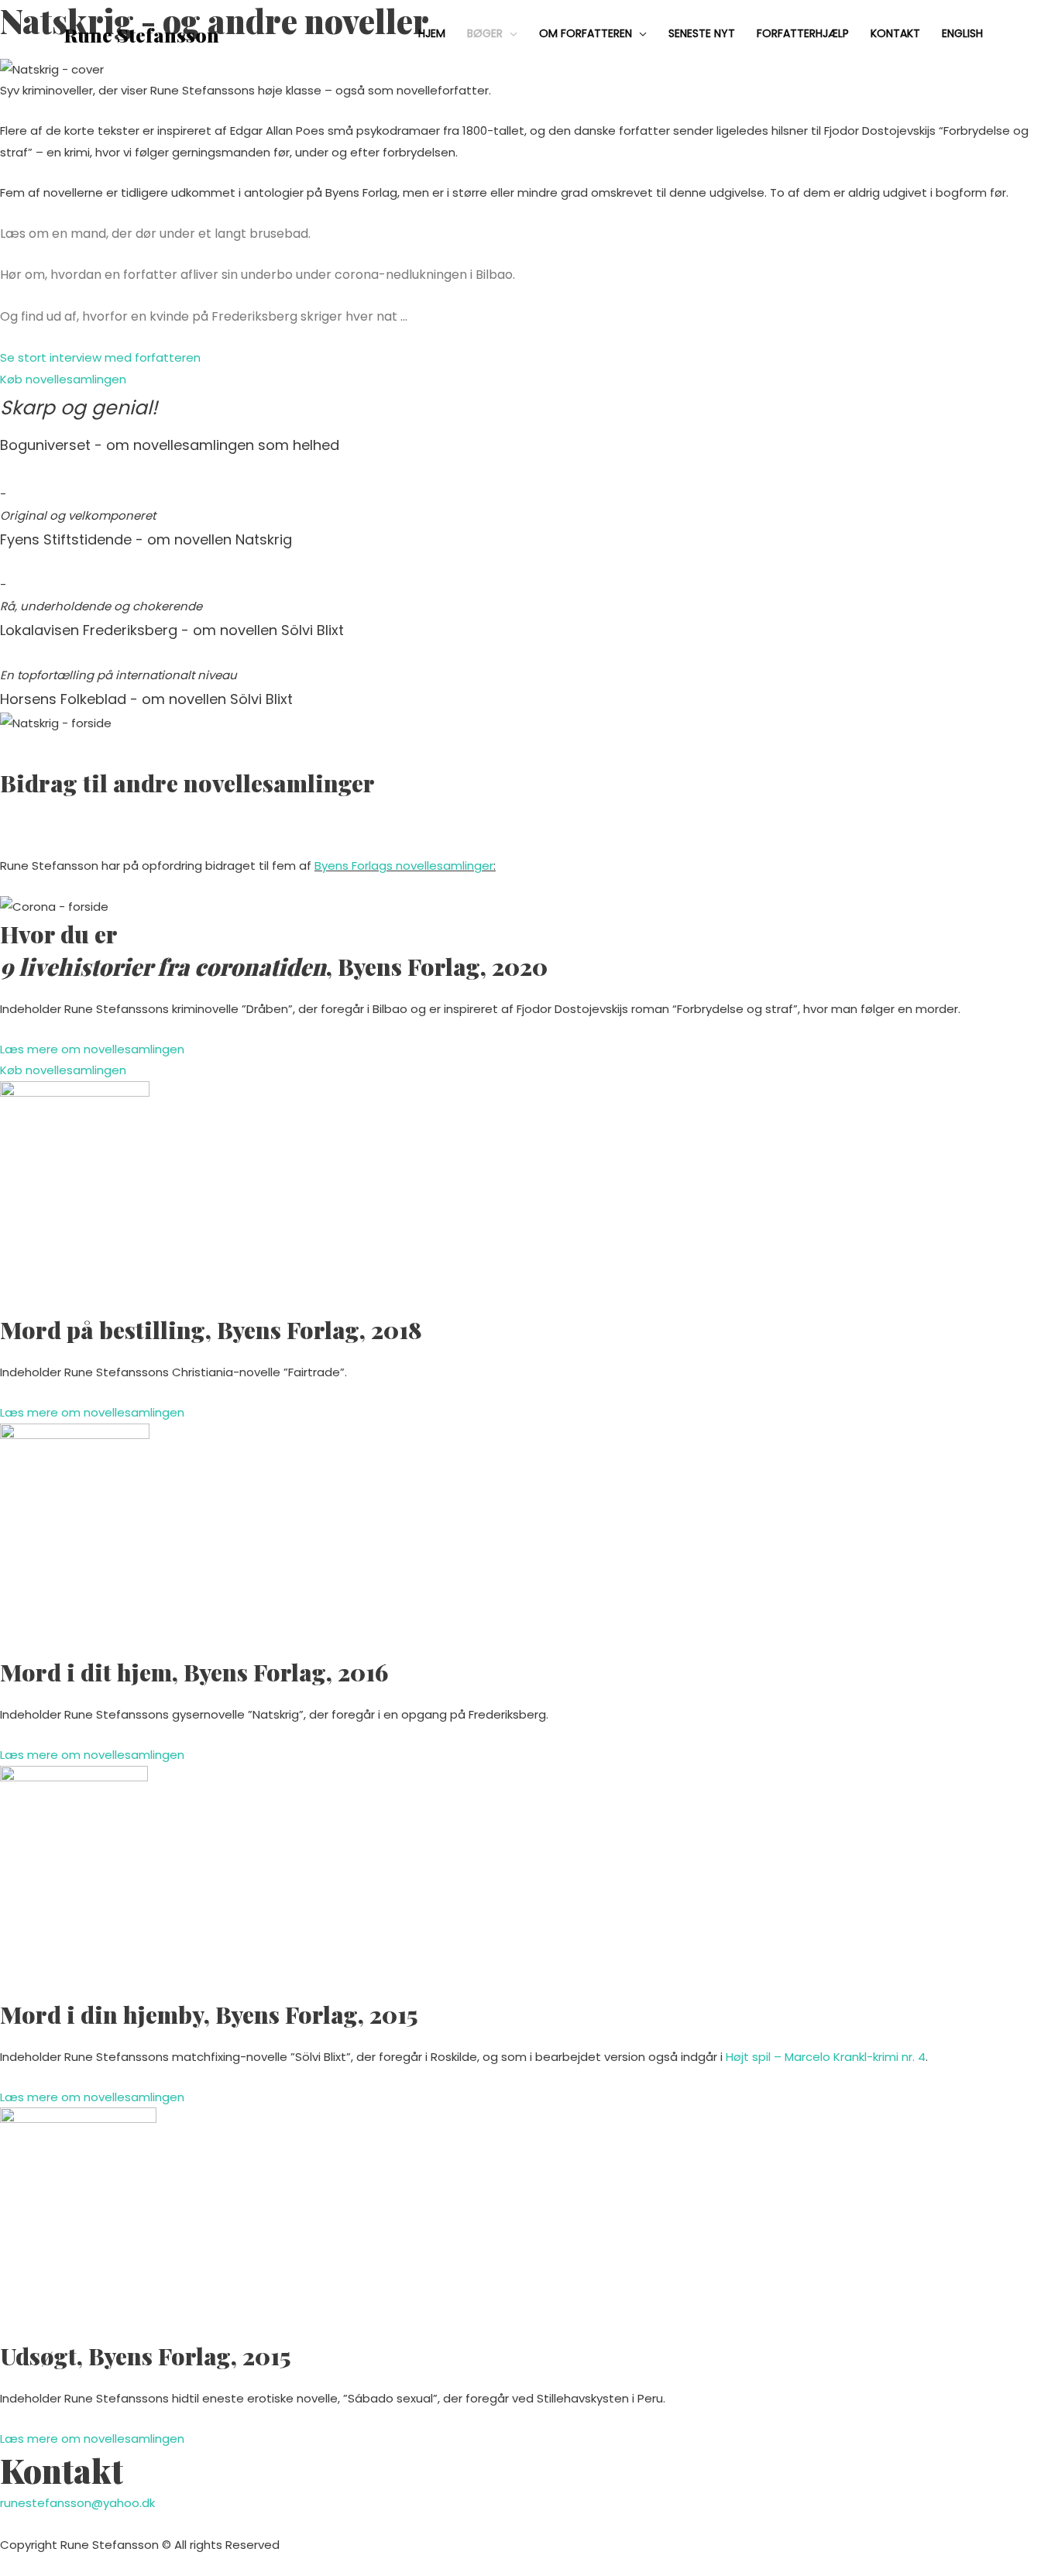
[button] (100, 357)
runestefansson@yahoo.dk (77, 2503)
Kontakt (895, 33)
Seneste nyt (702, 33)
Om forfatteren (586, 33)
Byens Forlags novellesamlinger (404, 866)
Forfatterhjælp (803, 33)
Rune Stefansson (142, 34)
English (962, 33)
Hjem (432, 33)
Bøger (485, 33)
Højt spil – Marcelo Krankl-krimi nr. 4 (826, 2057)
